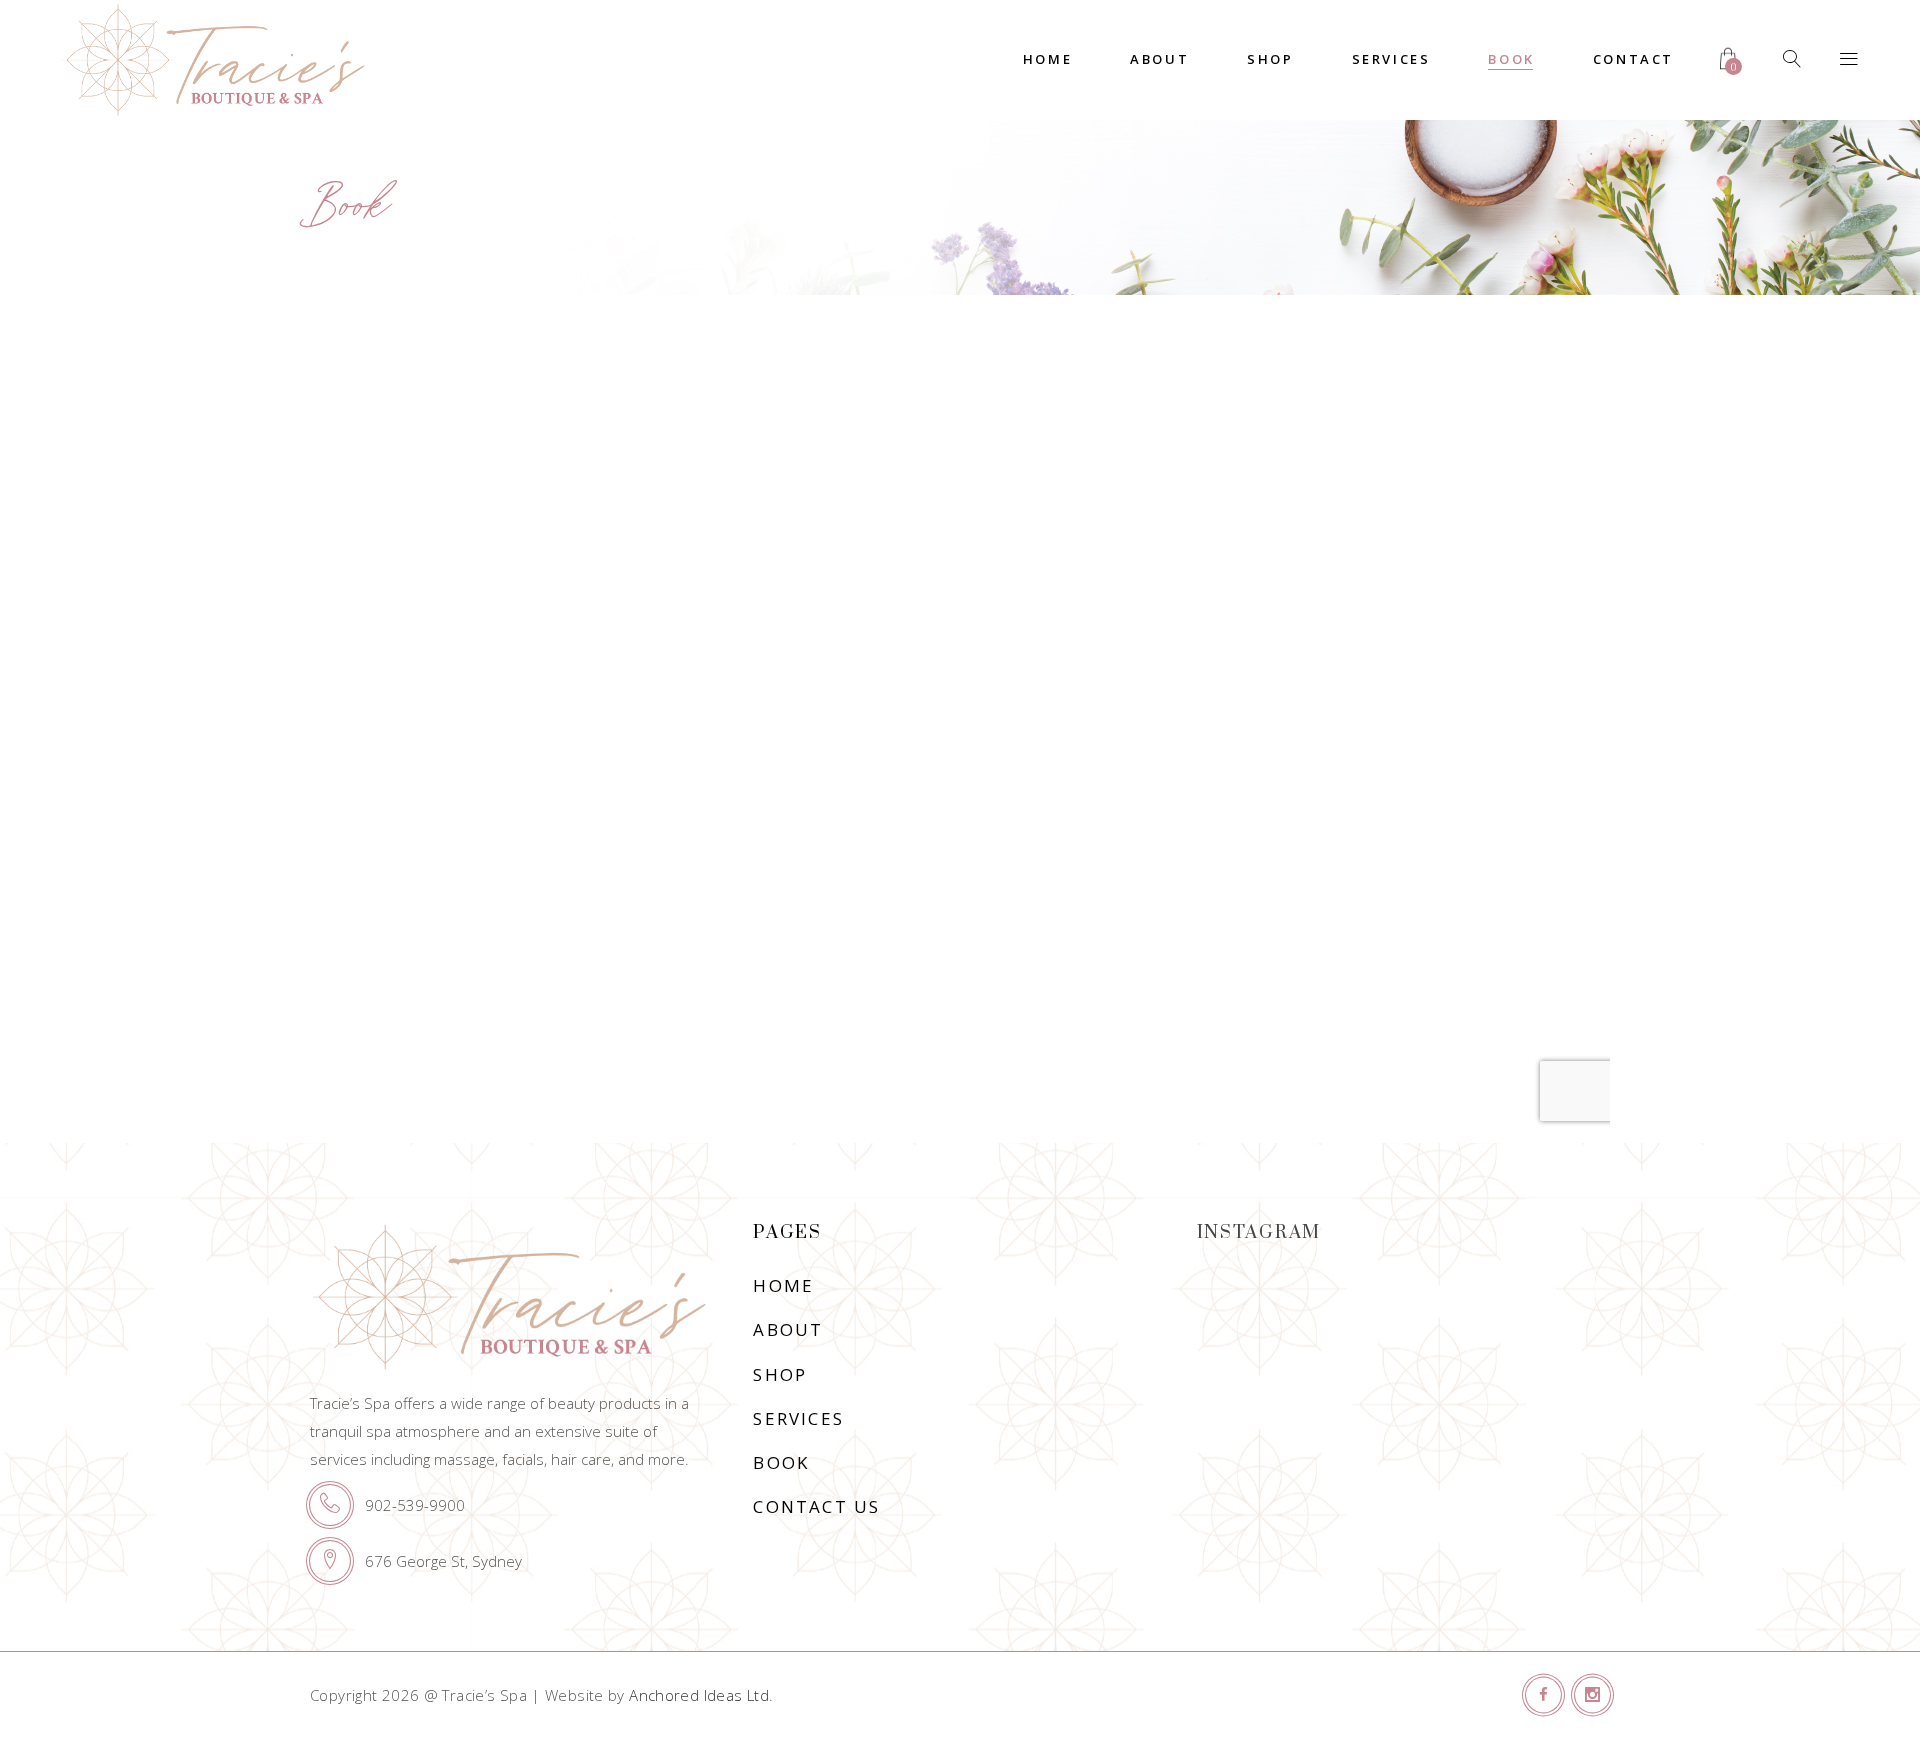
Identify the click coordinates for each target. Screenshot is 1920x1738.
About (788, 1329)
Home (783, 1285)
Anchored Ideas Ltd (699, 1695)
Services (798, 1418)
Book (781, 1462)
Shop (780, 1374)
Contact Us (816, 1506)
